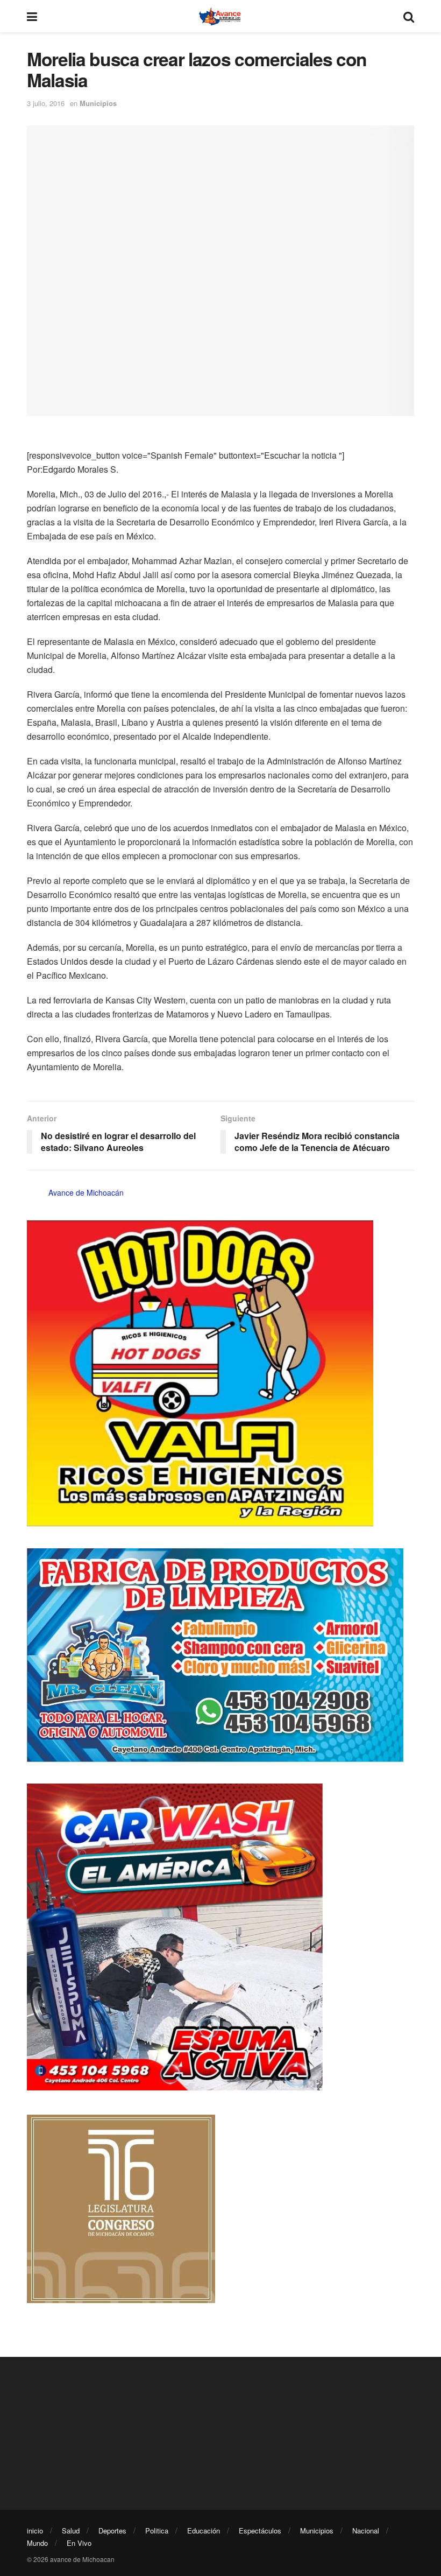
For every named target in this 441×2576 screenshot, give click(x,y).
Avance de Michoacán (86, 1192)
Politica (157, 2531)
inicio (35, 2531)
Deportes (112, 2531)
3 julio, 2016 (46, 103)
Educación (204, 2531)
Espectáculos (260, 2531)
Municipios (98, 103)
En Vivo (79, 2543)
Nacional (366, 2531)
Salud (71, 2531)
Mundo (37, 2543)
